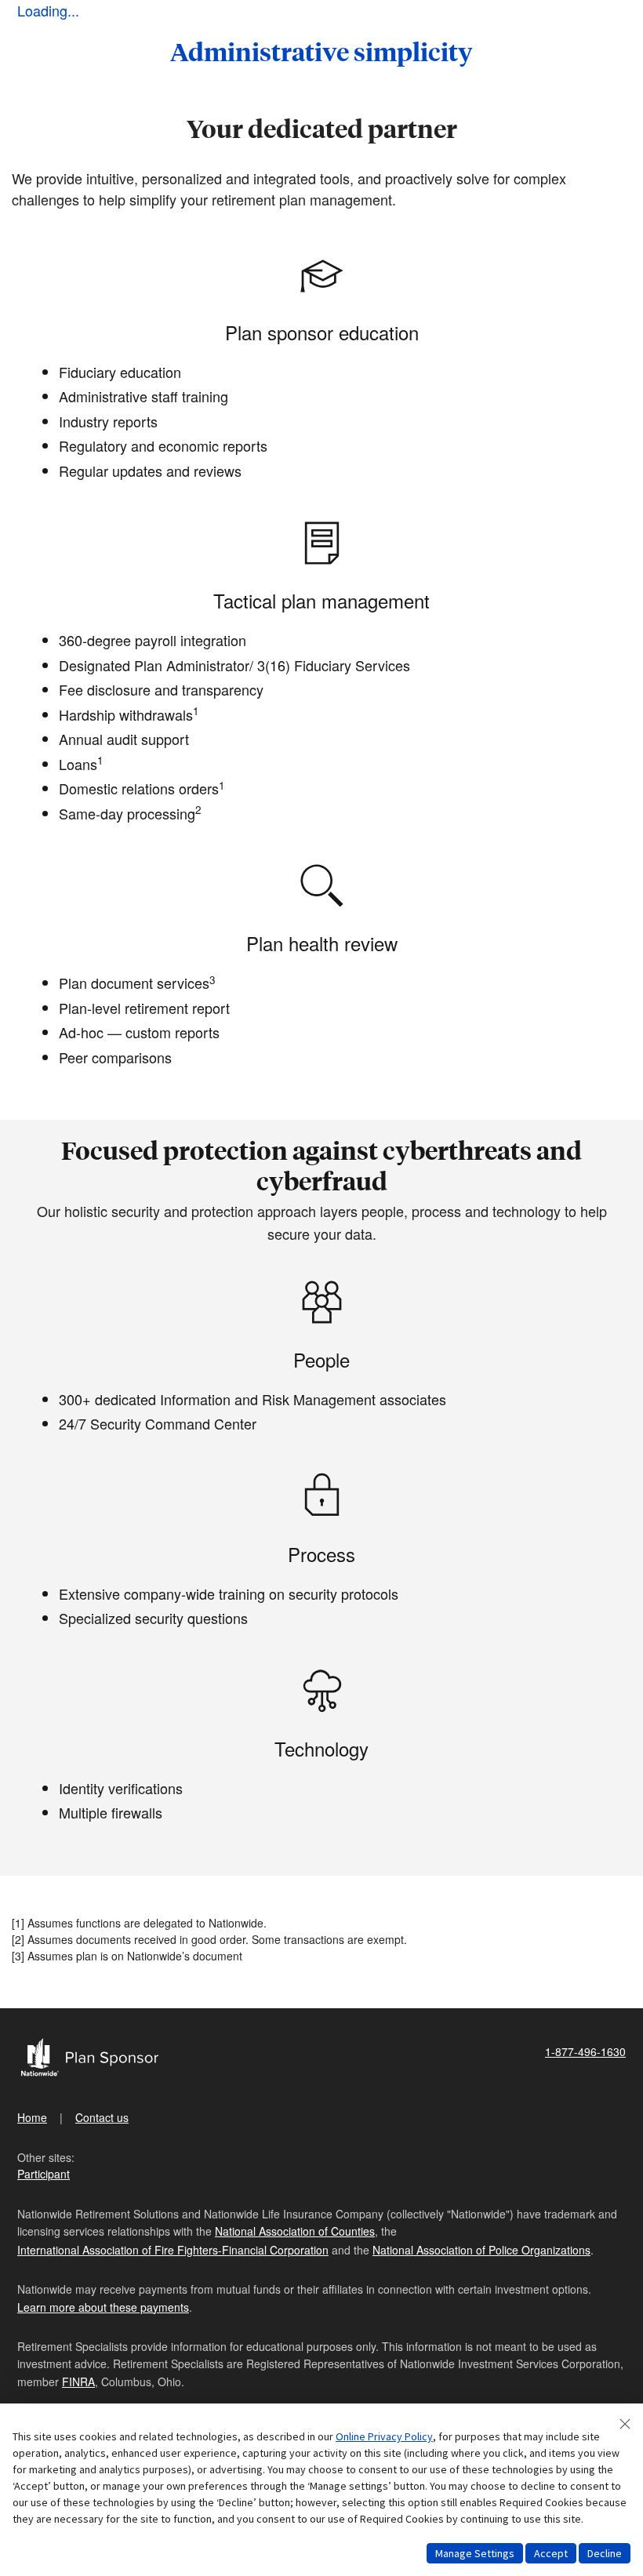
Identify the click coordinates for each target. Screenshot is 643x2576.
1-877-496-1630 (585, 2051)
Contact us (102, 2117)
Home (32, 2117)
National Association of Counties (295, 2231)
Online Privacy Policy (384, 2436)
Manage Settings (475, 2553)
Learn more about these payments (103, 2307)
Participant (44, 2174)
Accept (551, 2553)
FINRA (78, 2382)
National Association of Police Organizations (481, 2250)
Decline (605, 2553)
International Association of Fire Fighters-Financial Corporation (173, 2250)
